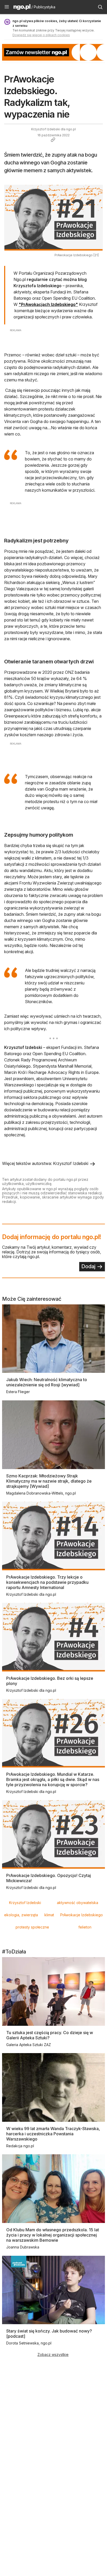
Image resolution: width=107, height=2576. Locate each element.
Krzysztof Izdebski (25, 1903)
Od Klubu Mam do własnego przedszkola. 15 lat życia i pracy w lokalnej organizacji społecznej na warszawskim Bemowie (53, 2235)
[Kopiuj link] (53, 140)
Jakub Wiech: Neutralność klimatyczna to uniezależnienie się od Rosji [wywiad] (47, 1382)
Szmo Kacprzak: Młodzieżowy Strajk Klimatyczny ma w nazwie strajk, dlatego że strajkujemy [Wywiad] (49, 1481)
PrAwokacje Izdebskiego (82, 1915)
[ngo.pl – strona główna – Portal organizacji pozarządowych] (22, 8)
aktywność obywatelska (78, 1903)
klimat (49, 1915)
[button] (7, 7)
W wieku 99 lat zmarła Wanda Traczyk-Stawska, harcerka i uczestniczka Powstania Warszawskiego (53, 2134)
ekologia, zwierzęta (21, 1915)
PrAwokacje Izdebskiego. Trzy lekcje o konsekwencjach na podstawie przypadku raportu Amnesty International (47, 1582)
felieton (85, 1927)
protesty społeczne (32, 1927)
